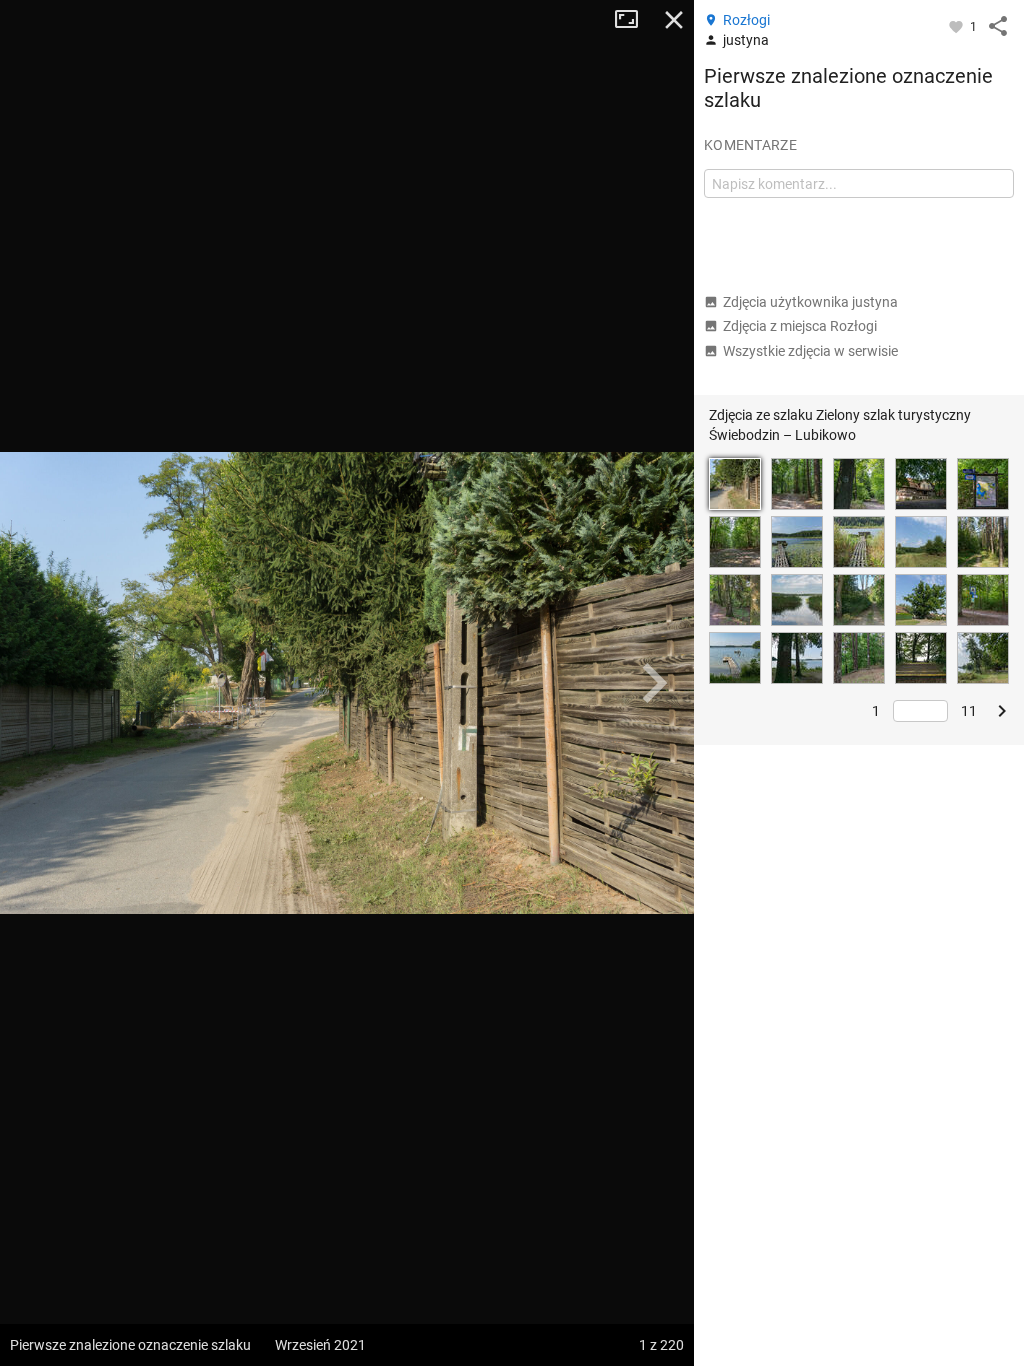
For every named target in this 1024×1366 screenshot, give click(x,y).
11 (969, 711)
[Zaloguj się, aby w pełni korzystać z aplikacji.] (957, 26)
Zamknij (674, 20)
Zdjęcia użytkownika (810, 302)
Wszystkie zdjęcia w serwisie (810, 351)
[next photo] (654, 683)
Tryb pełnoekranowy (634, 20)
